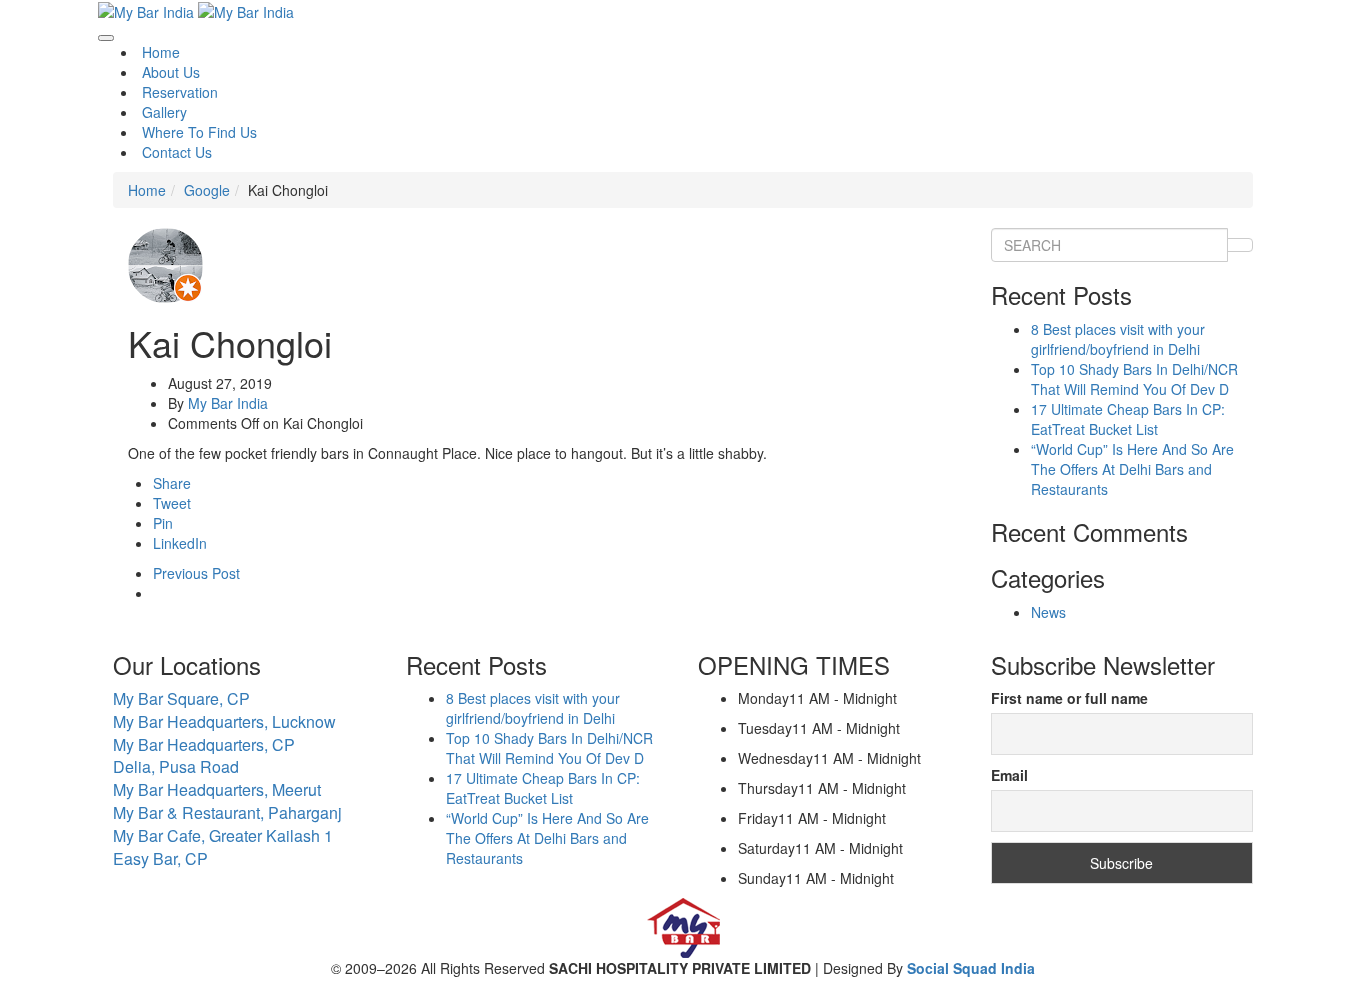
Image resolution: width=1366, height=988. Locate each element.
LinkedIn (180, 543)
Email (1009, 775)
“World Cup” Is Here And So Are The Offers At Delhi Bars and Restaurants (1132, 469)
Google (207, 190)
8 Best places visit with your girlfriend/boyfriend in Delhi (1118, 339)
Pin (163, 523)
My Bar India (228, 403)
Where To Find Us (199, 132)
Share (172, 483)
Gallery (164, 112)
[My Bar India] (148, 10)
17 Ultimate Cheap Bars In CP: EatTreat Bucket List (1128, 419)
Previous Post (196, 573)
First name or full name (1069, 698)
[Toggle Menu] (106, 38)
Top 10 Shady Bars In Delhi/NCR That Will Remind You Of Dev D (1134, 379)
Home (161, 52)
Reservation (180, 92)
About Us (171, 72)
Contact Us (177, 152)
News (1048, 612)
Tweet (172, 503)
